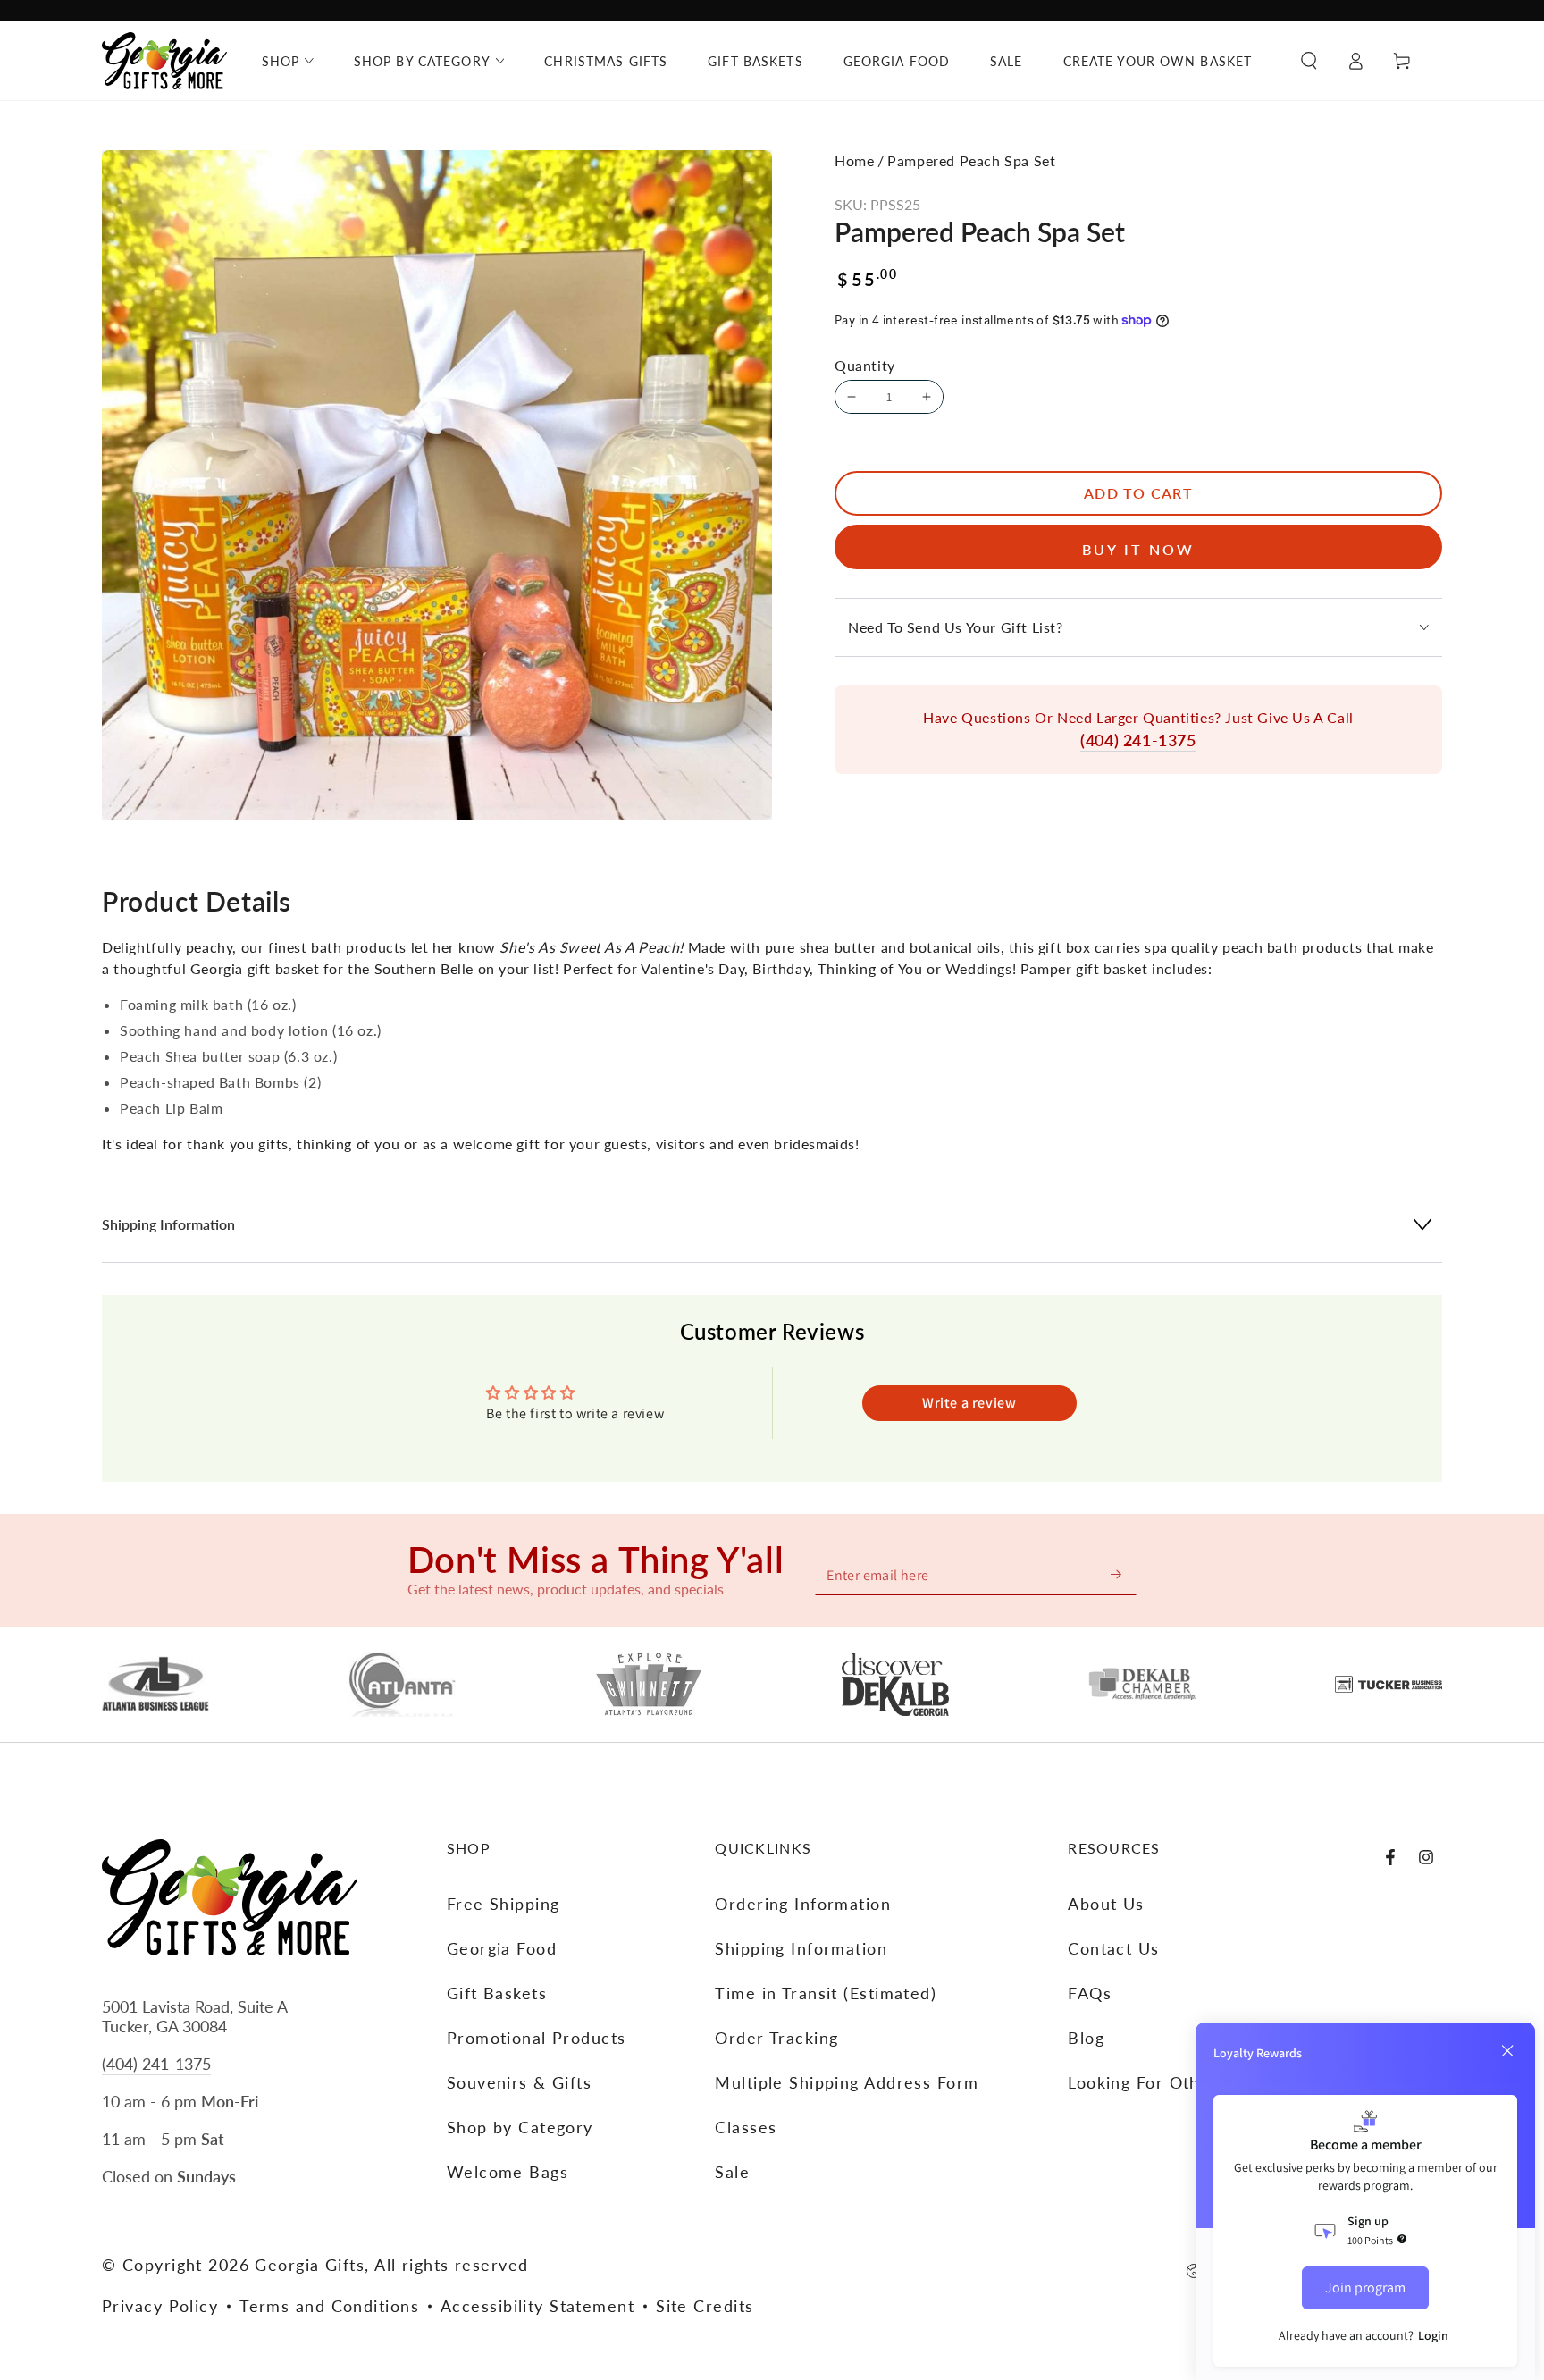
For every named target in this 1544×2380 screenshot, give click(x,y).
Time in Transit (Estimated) (826, 1993)
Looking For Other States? (1175, 2082)
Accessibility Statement (537, 2306)
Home (854, 160)
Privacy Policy (160, 2306)
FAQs (1090, 1993)
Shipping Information (801, 1948)
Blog (1086, 2038)
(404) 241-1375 (1138, 740)
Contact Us (1113, 1948)
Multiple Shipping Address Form (847, 2082)
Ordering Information (803, 1904)
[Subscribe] (1117, 1574)
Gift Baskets (497, 1993)
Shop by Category (520, 2127)
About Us (1106, 1904)
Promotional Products (537, 2038)
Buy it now (1138, 549)
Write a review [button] (969, 1403)
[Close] (1507, 2051)
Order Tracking (776, 2038)
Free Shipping (503, 1904)
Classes (746, 2127)
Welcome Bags (508, 2172)
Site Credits (705, 2306)
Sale (732, 2172)
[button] (1309, 61)
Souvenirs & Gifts (519, 2082)
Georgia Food (502, 1948)
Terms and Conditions (329, 2306)
